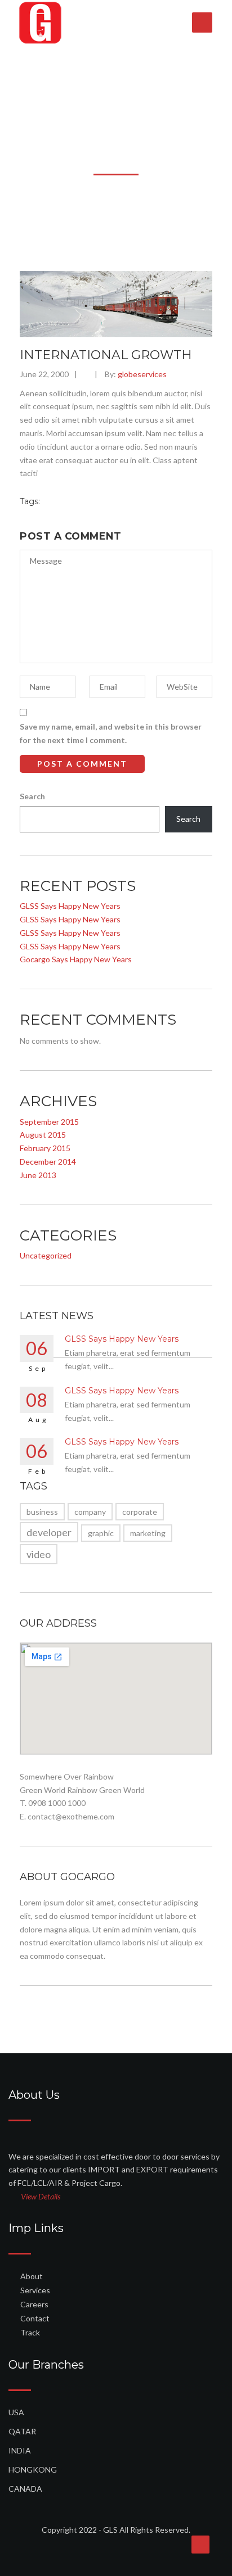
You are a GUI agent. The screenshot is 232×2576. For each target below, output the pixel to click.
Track (30, 2332)
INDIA (20, 2450)
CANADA (25, 2489)
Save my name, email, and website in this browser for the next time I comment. (111, 733)
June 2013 (38, 1175)
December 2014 (48, 1162)
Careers (34, 2304)
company (90, 1512)
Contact (35, 2318)
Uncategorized (46, 1255)
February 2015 (45, 1148)
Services (35, 2290)
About (32, 2276)
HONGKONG (33, 2469)
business (42, 1512)
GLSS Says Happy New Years (70, 906)
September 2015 (49, 1122)
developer (49, 1532)
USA (16, 2412)
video (39, 1554)
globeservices (142, 374)
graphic (101, 1533)
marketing (148, 1533)
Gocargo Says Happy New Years (76, 959)
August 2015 (43, 1135)
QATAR (22, 2431)
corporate (140, 1512)
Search (32, 796)
